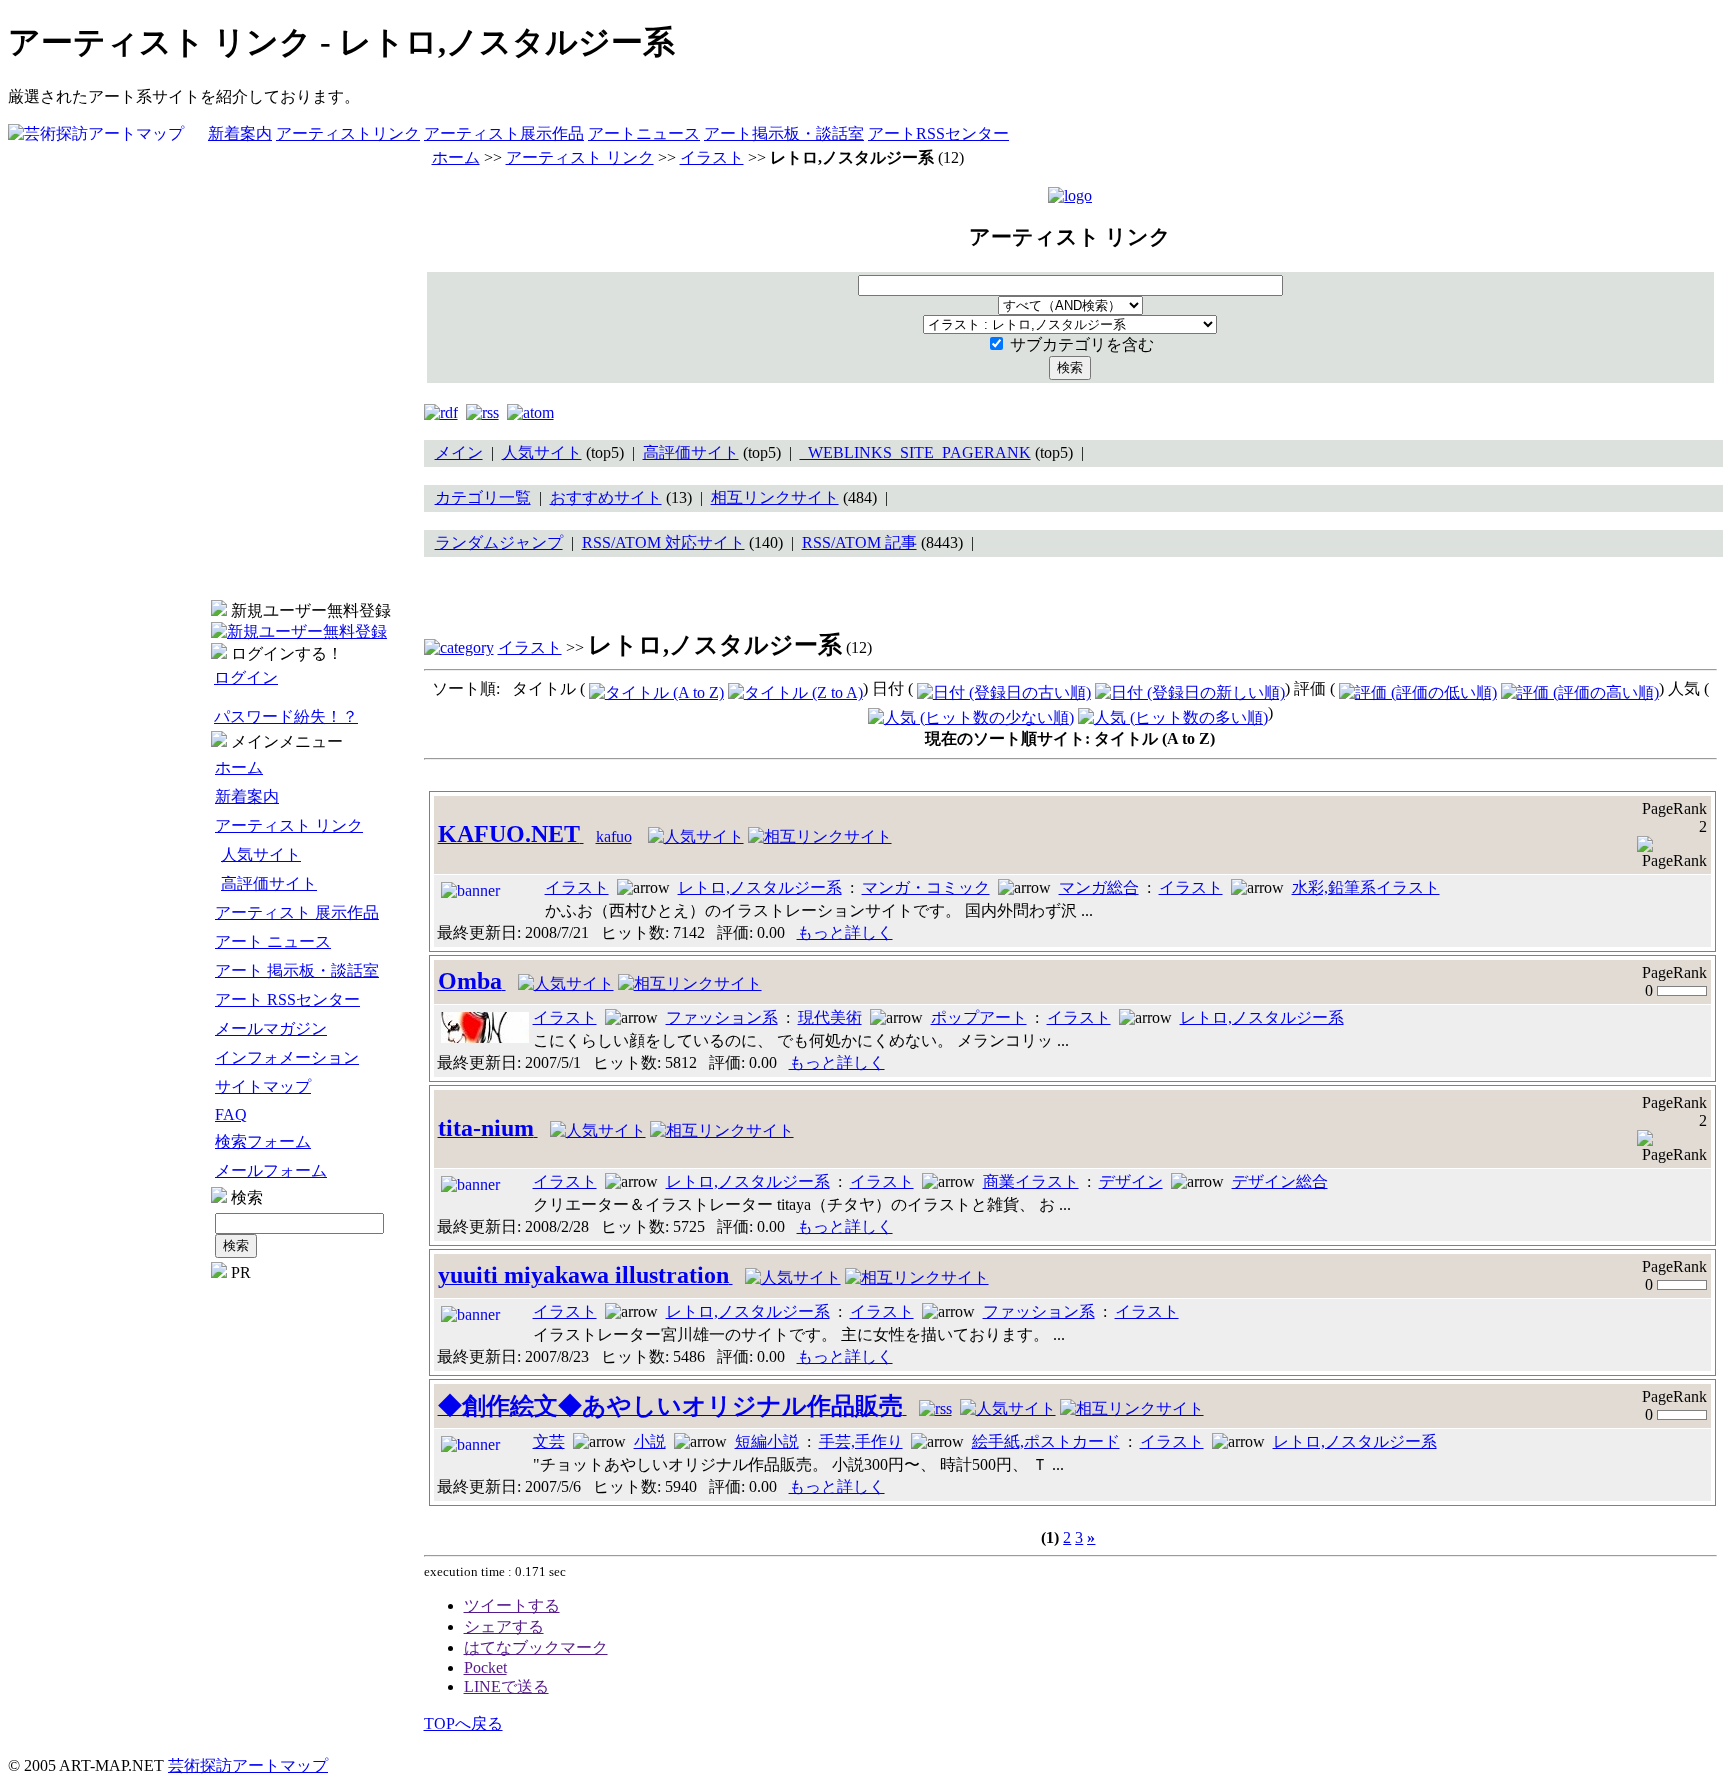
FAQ (231, 1114)
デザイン (1131, 1181)
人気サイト (261, 854)
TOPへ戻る (463, 1723)
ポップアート (979, 1017)
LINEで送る (506, 1686)
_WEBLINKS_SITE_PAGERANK (915, 452)
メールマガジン (271, 1028)
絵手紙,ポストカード (1046, 1441)
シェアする (504, 1626)
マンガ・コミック (926, 887)
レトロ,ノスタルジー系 (760, 887)
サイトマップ (263, 1086)
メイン (459, 452)
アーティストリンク (348, 133)
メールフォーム (271, 1170)
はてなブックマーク (536, 1647)
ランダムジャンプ (499, 542)
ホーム (239, 767)
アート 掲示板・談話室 (297, 970)
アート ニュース (273, 941)
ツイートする (512, 1605)
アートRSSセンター (938, 133)
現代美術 (830, 1017)
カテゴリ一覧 (483, 497)
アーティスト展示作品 (504, 133)
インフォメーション (287, 1057)
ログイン (246, 677)
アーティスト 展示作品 (297, 912)
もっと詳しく (845, 932)
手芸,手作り (861, 1441)
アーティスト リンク (289, 825)
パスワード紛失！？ (286, 716)
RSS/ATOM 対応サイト (663, 542)
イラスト (712, 157)
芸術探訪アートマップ (248, 1765)
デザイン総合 (1280, 1181)
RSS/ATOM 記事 (859, 542)
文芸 (549, 1441)
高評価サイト (269, 883)
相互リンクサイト (775, 497)
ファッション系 (722, 1017)
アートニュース (644, 133)
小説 (650, 1441)
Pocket (485, 1667)
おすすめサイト (606, 497)
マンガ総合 (1099, 887)
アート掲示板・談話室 (784, 133)
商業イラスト (1031, 1181)
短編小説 (767, 1441)
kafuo (614, 836)
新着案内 (240, 133)
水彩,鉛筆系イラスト (1366, 887)
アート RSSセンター (287, 999)
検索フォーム (263, 1141)
